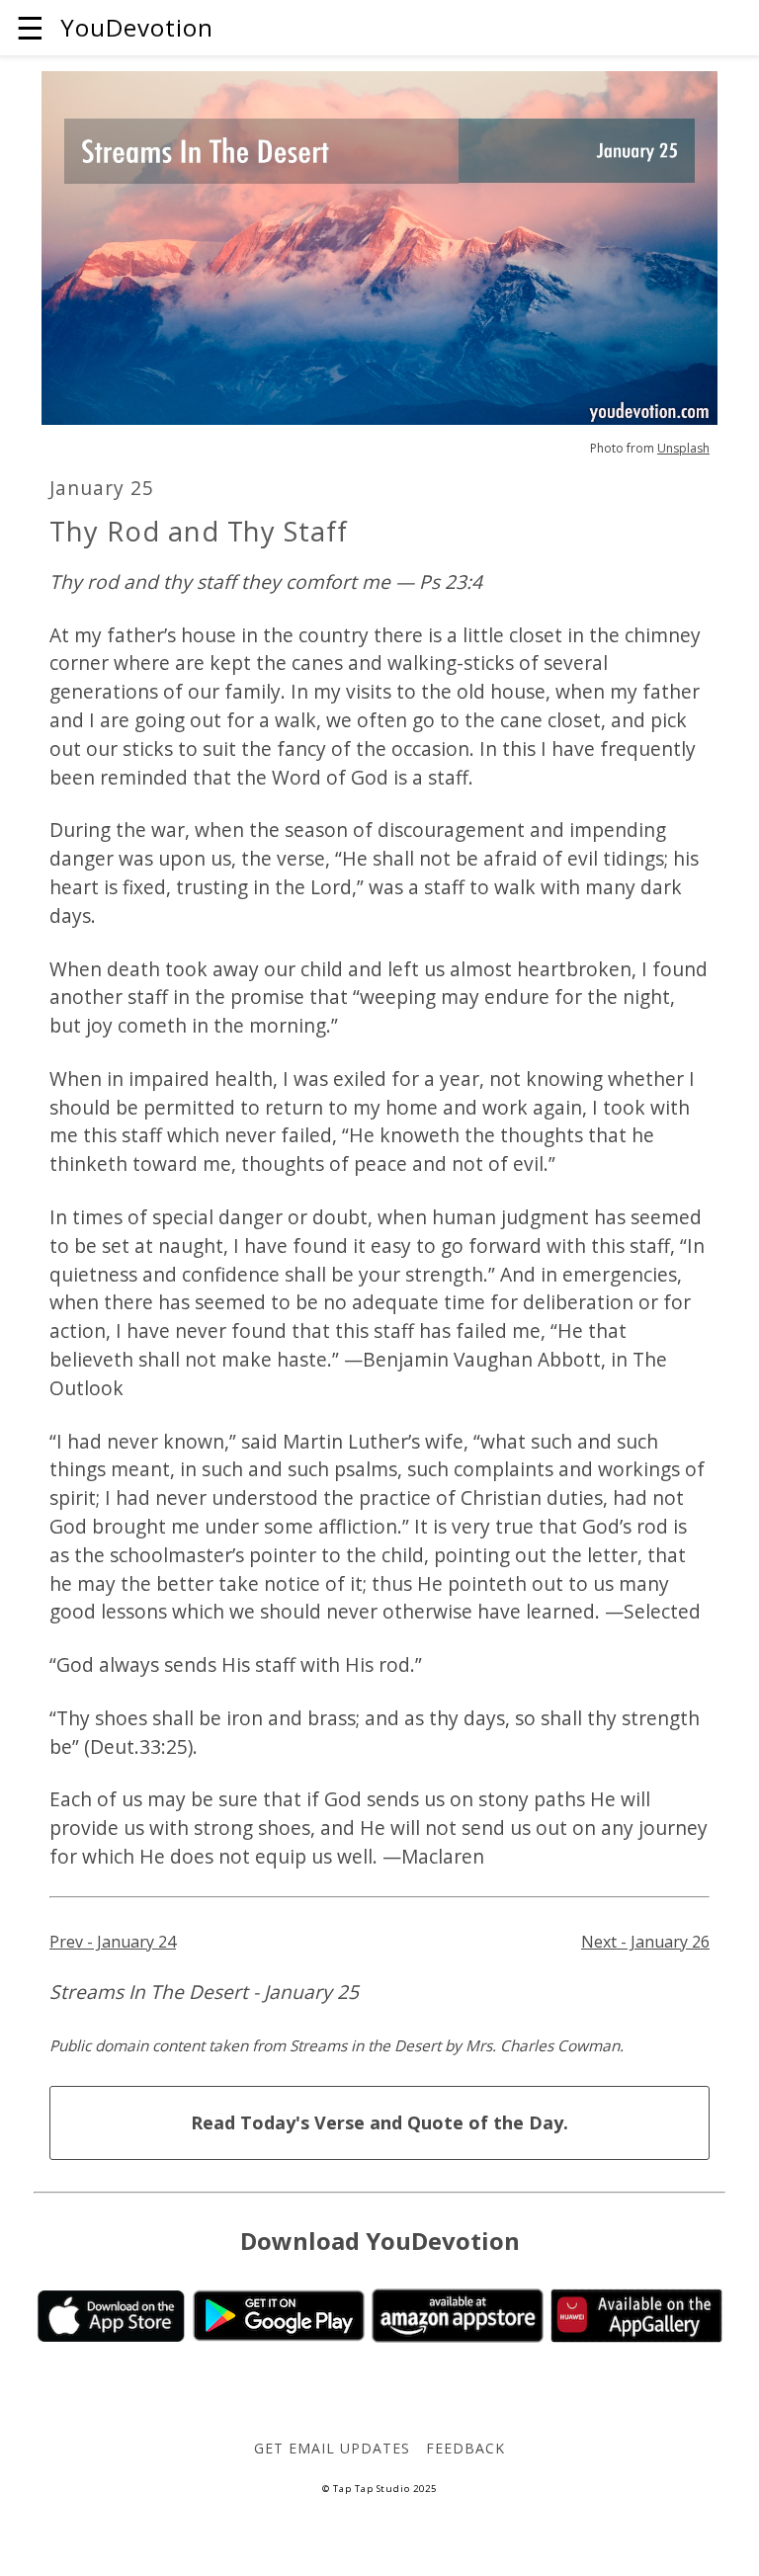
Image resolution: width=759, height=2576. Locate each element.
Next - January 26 (645, 1942)
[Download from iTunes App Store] (111, 2336)
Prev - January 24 (113, 1942)
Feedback (465, 2448)
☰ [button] (30, 27)
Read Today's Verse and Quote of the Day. (379, 2122)
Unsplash (683, 448)
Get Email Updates (332, 2448)
